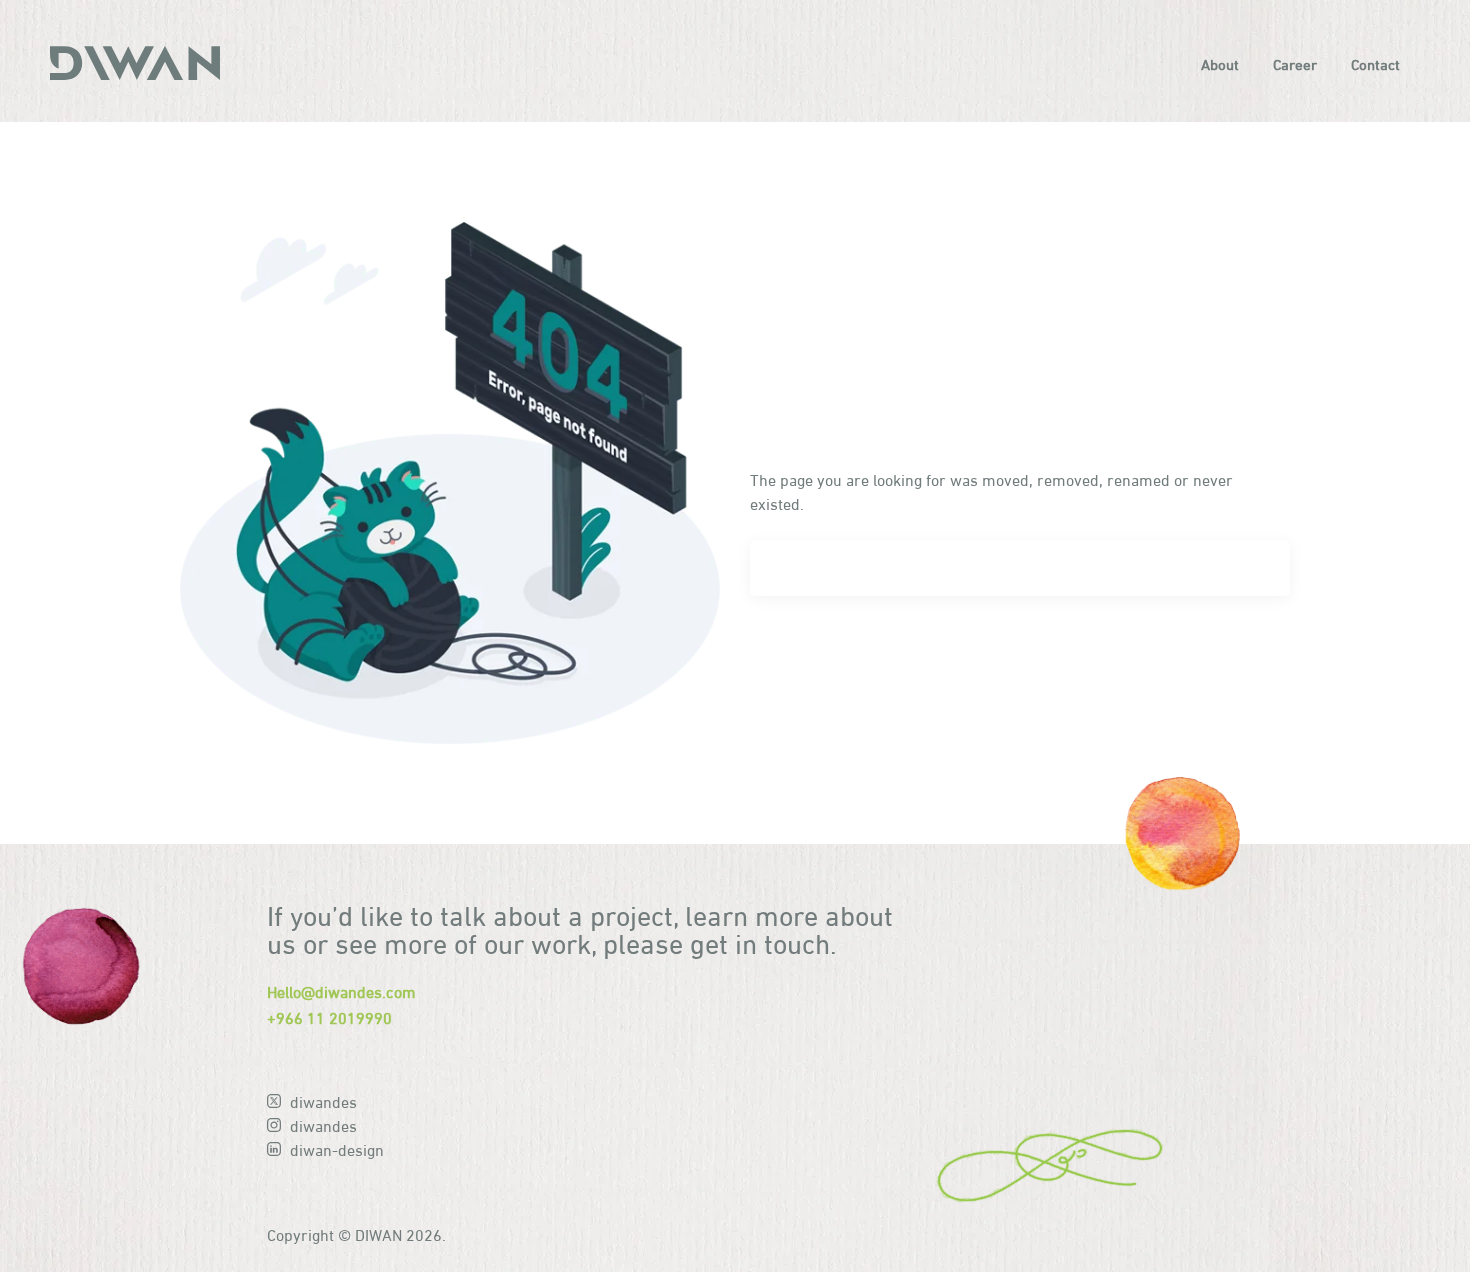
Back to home (830, 655)
